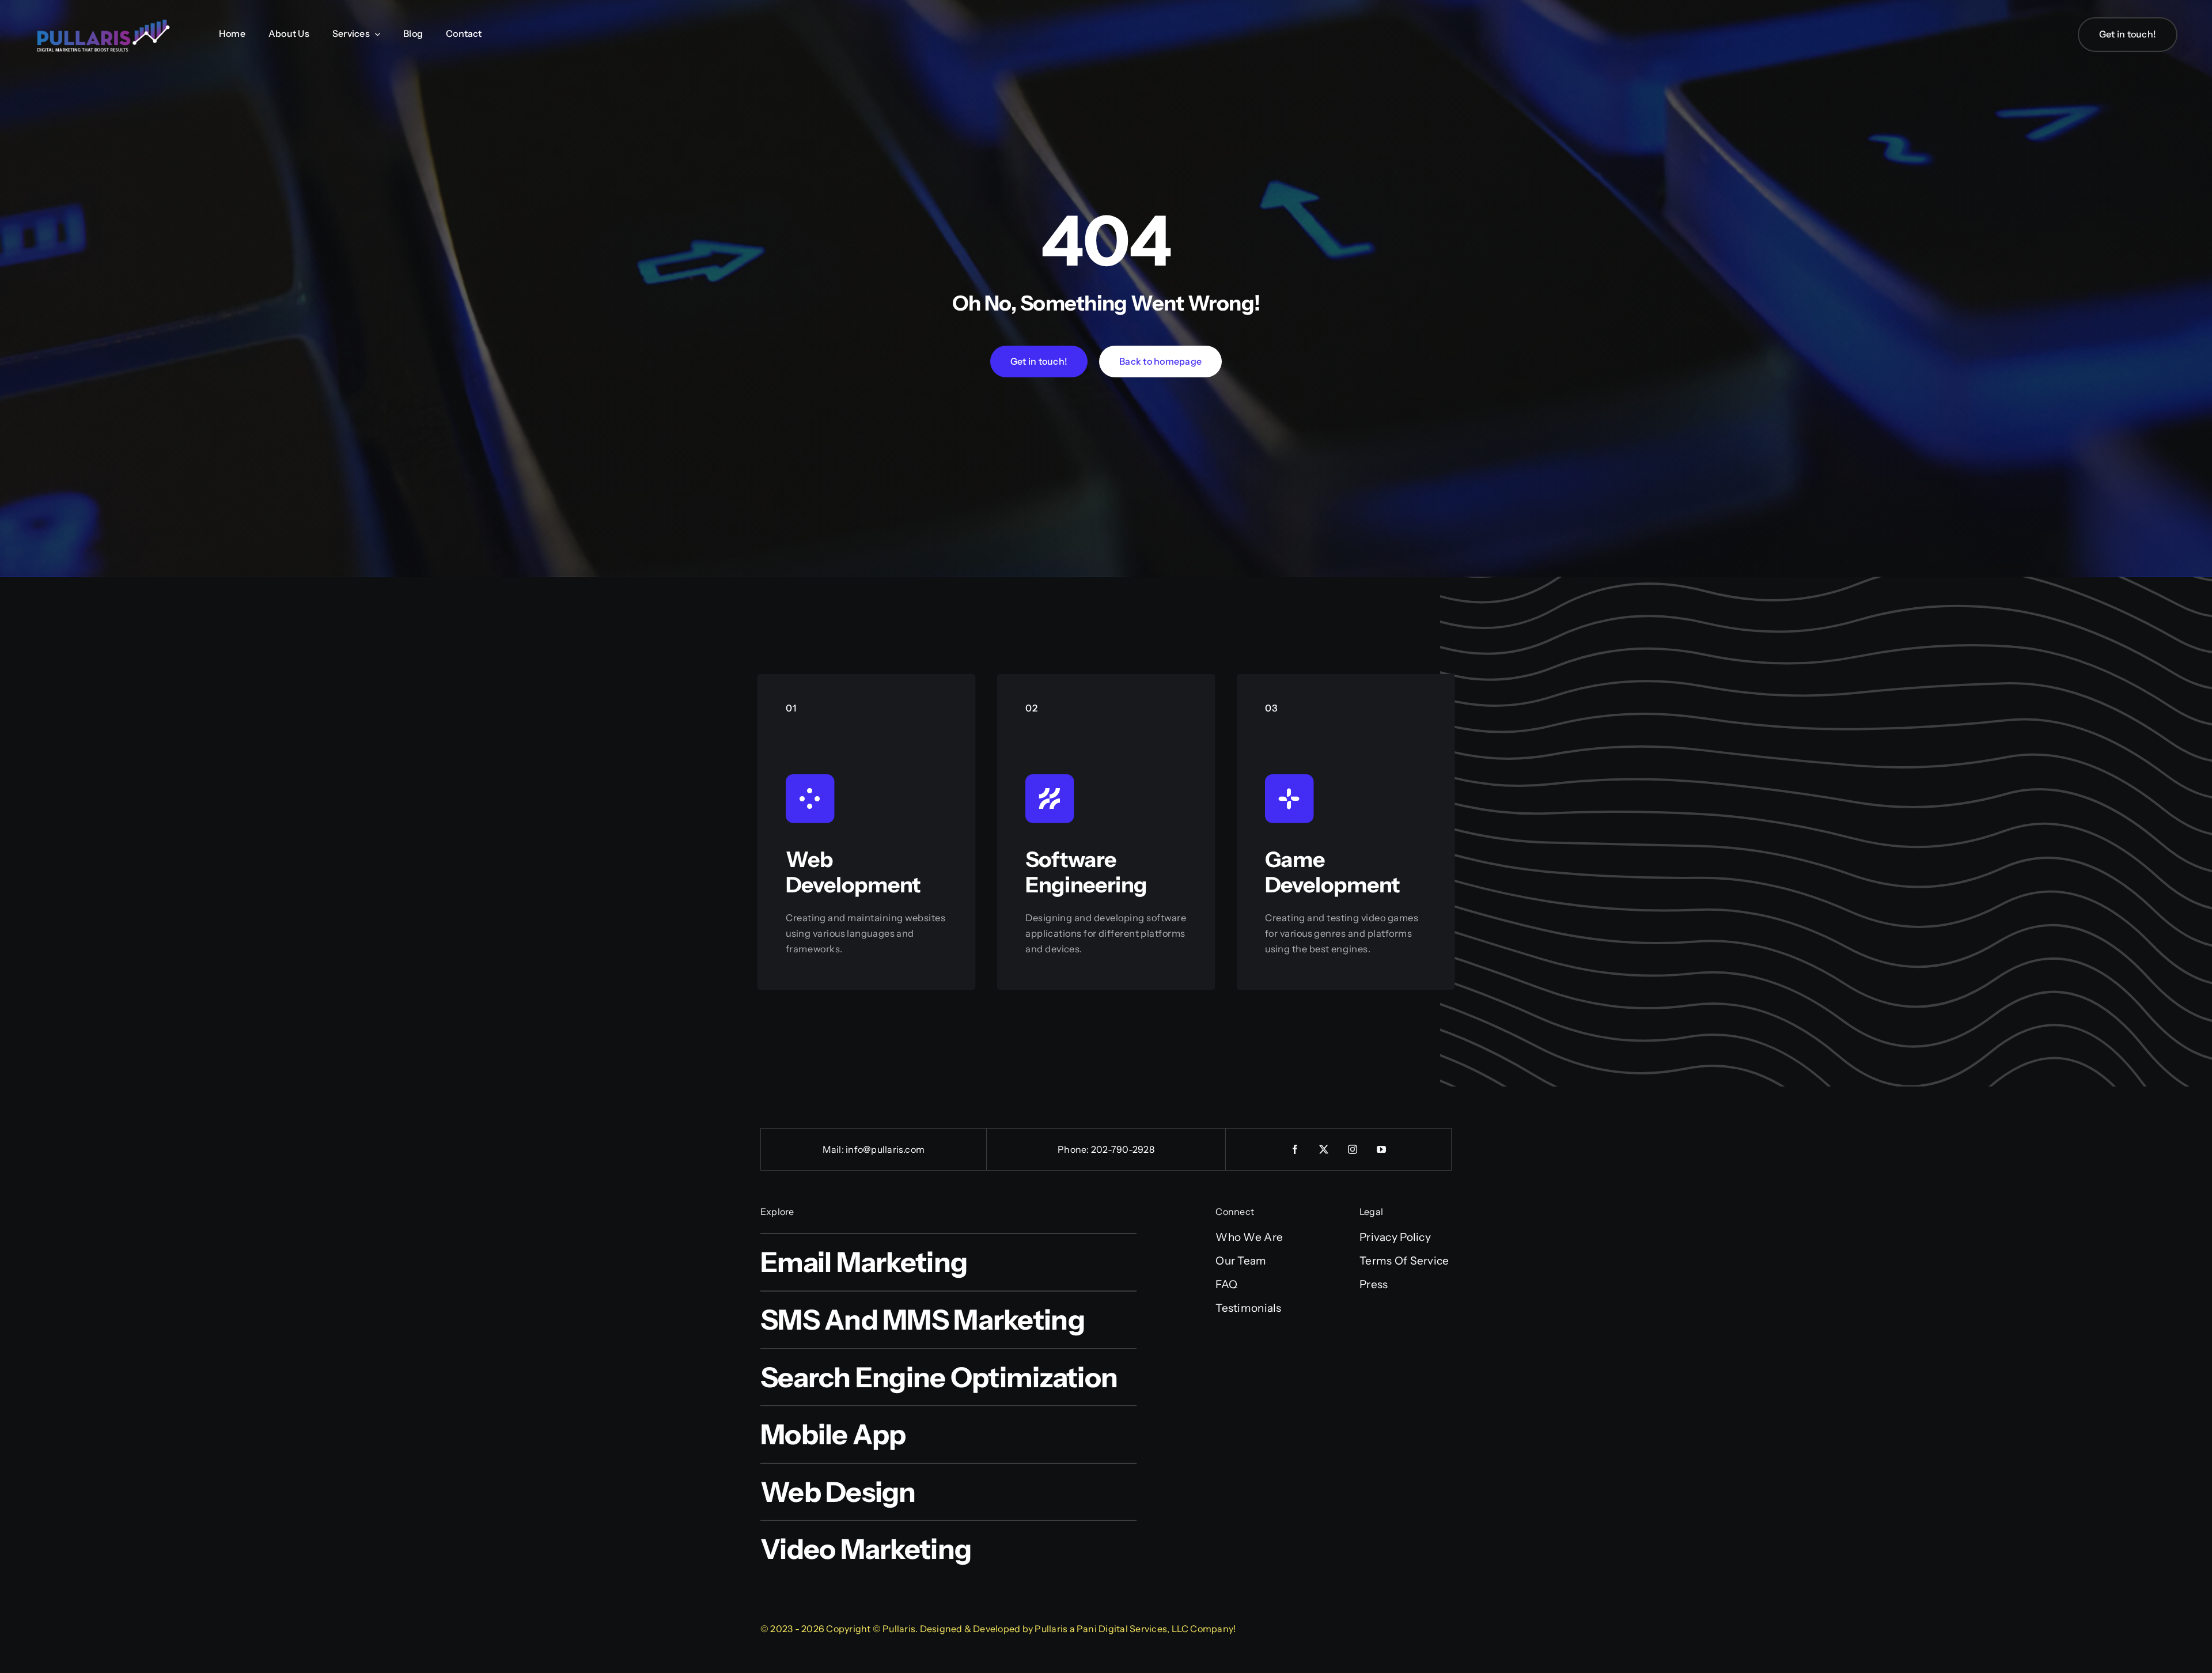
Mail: (834, 1149)
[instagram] (1353, 1149)
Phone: (1074, 1149)
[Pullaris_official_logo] (104, 19)
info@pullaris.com (885, 1149)
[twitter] (1324, 1149)
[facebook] (1296, 1149)
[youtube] (1382, 1149)
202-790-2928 (1123, 1149)
